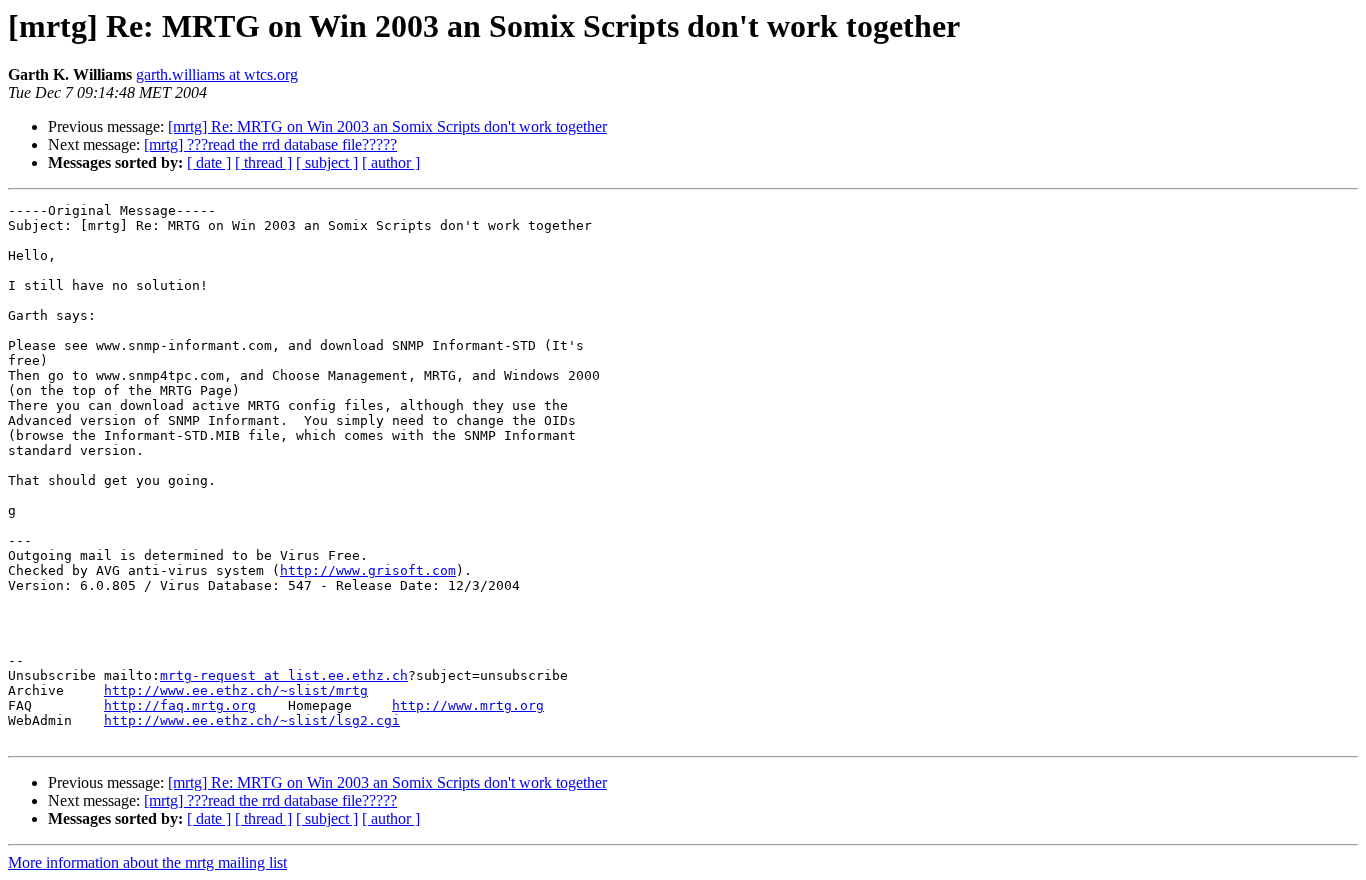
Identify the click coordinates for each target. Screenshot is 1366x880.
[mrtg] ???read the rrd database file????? (270, 144)
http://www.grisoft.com (368, 570)
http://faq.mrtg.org (180, 705)
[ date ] (209, 162)
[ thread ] (263, 162)
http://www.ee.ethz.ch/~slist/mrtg (236, 690)
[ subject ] (327, 162)
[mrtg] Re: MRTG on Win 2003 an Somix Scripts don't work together (387, 126)
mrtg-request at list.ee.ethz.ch (284, 675)
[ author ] (391, 162)
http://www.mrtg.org (468, 705)
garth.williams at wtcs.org (217, 74)
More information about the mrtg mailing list (147, 862)
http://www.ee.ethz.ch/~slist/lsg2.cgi (252, 720)
